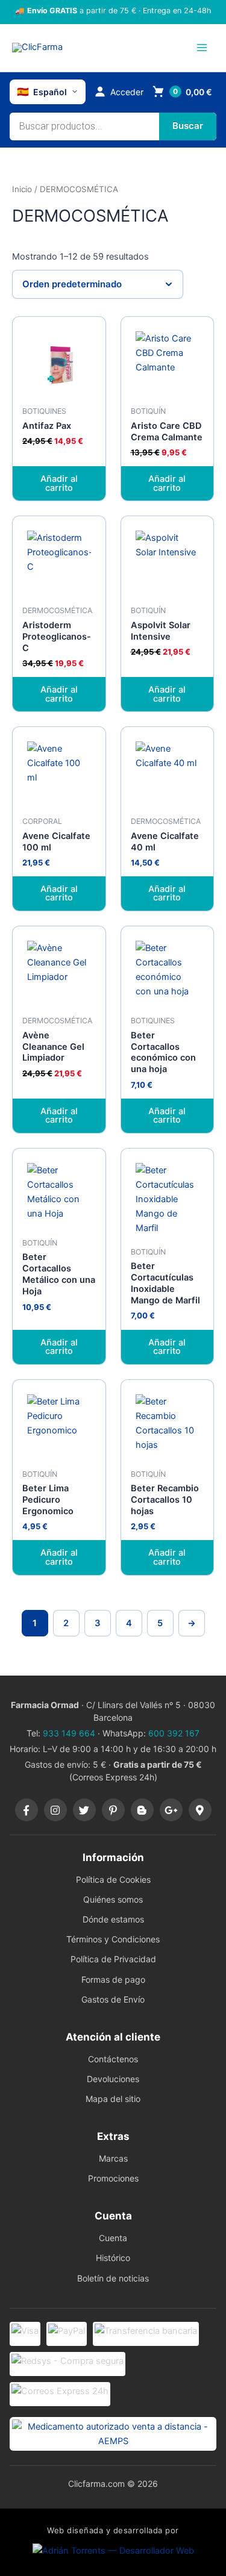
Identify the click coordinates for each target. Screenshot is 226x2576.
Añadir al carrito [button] (59, 483)
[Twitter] (84, 1810)
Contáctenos (113, 2059)
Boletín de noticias (113, 2278)
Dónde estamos (113, 1919)
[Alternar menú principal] (202, 48)
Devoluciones (113, 2079)
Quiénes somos (113, 1899)
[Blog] (142, 1810)
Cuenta (113, 2238)
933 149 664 (69, 1733)
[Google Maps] (200, 1810)
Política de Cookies (113, 1879)
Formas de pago (113, 1979)
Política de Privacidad (113, 1959)
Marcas (113, 2158)
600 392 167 (174, 1733)
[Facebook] (27, 1810)
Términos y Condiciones (113, 1939)
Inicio (22, 189)
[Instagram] (55, 1810)
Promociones (113, 2178)
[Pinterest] (113, 1810)
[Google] (171, 1810)
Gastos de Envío (113, 1999)
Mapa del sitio (113, 2099)
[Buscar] (188, 126)
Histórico (113, 2258)
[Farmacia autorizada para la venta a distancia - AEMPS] (113, 2434)
